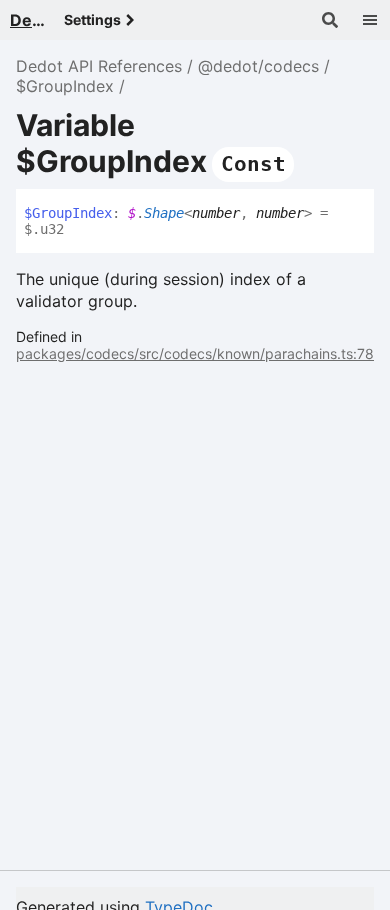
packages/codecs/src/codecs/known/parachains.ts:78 (195, 353)
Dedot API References (99, 66)
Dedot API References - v (29, 20)
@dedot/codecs (258, 66)
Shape (164, 213)
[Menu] (370, 20)
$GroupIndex (65, 86)
